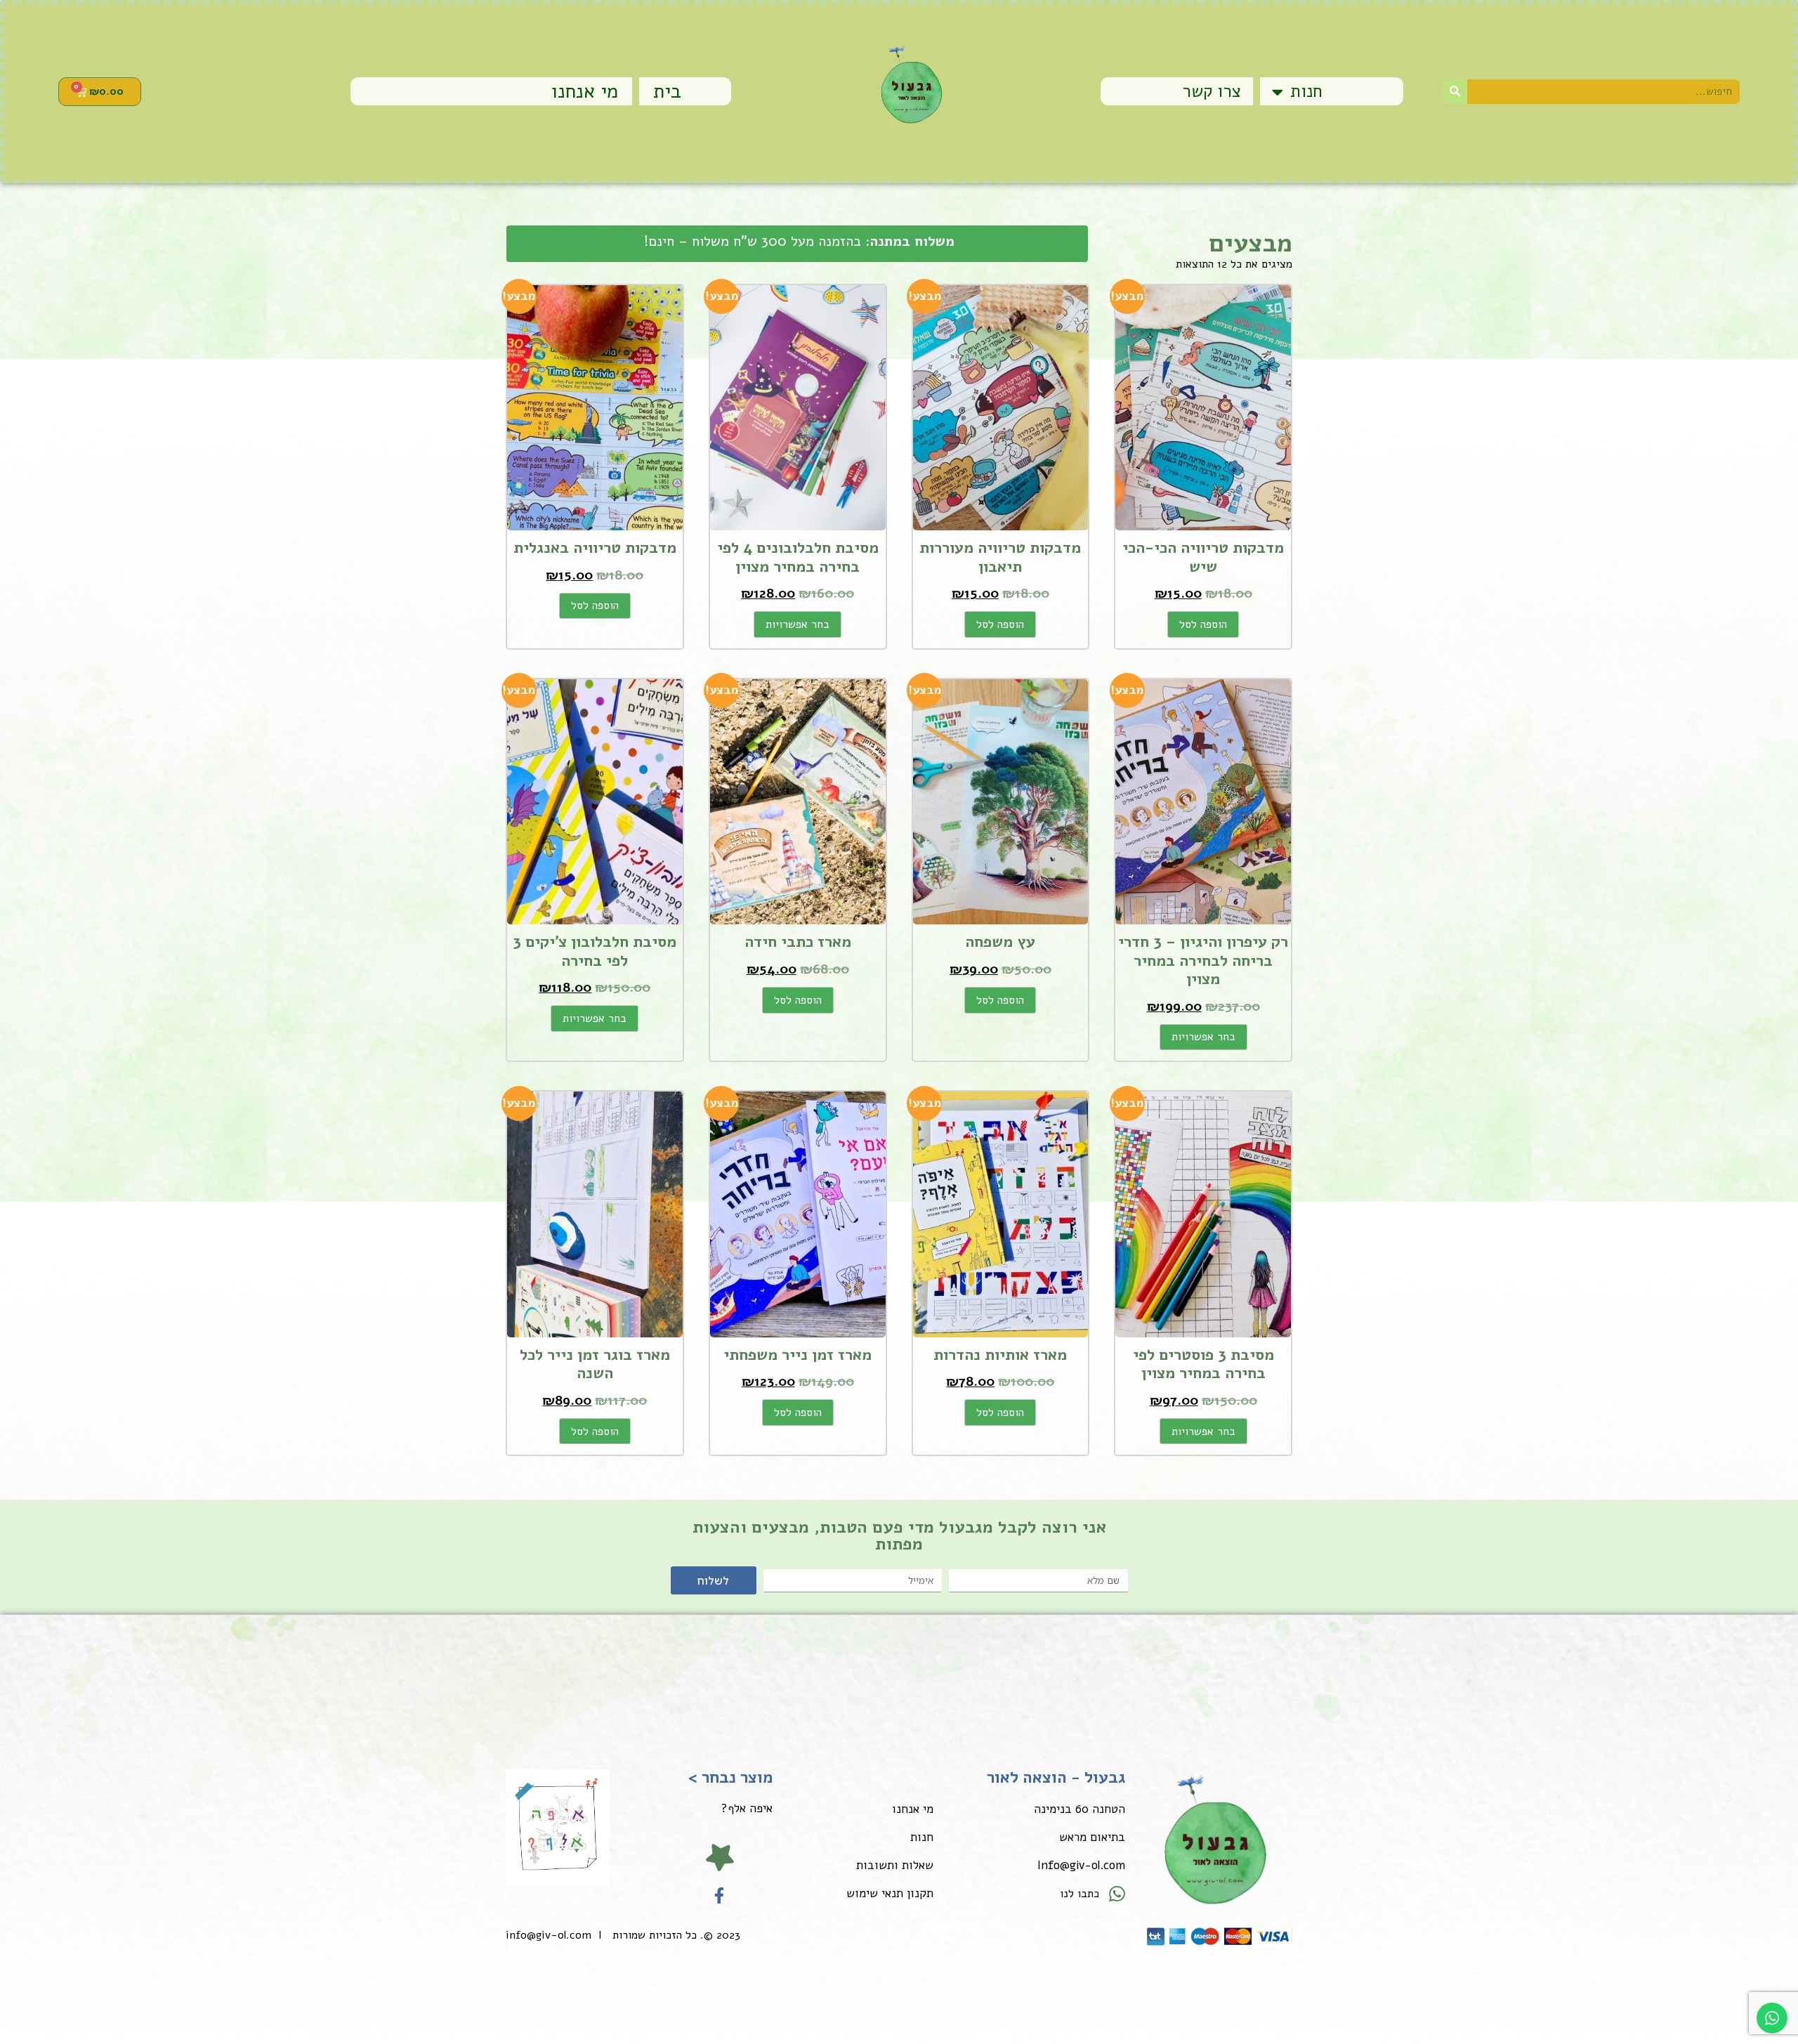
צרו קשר (1212, 91)
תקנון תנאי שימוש (890, 1893)
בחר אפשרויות (798, 624)
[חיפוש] (1455, 92)
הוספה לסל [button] (1203, 624)
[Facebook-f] (720, 1895)
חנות (1306, 91)
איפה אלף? (747, 1808)
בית (667, 91)
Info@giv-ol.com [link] (1081, 1865)
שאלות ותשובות (895, 1865)
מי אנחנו (585, 91)
